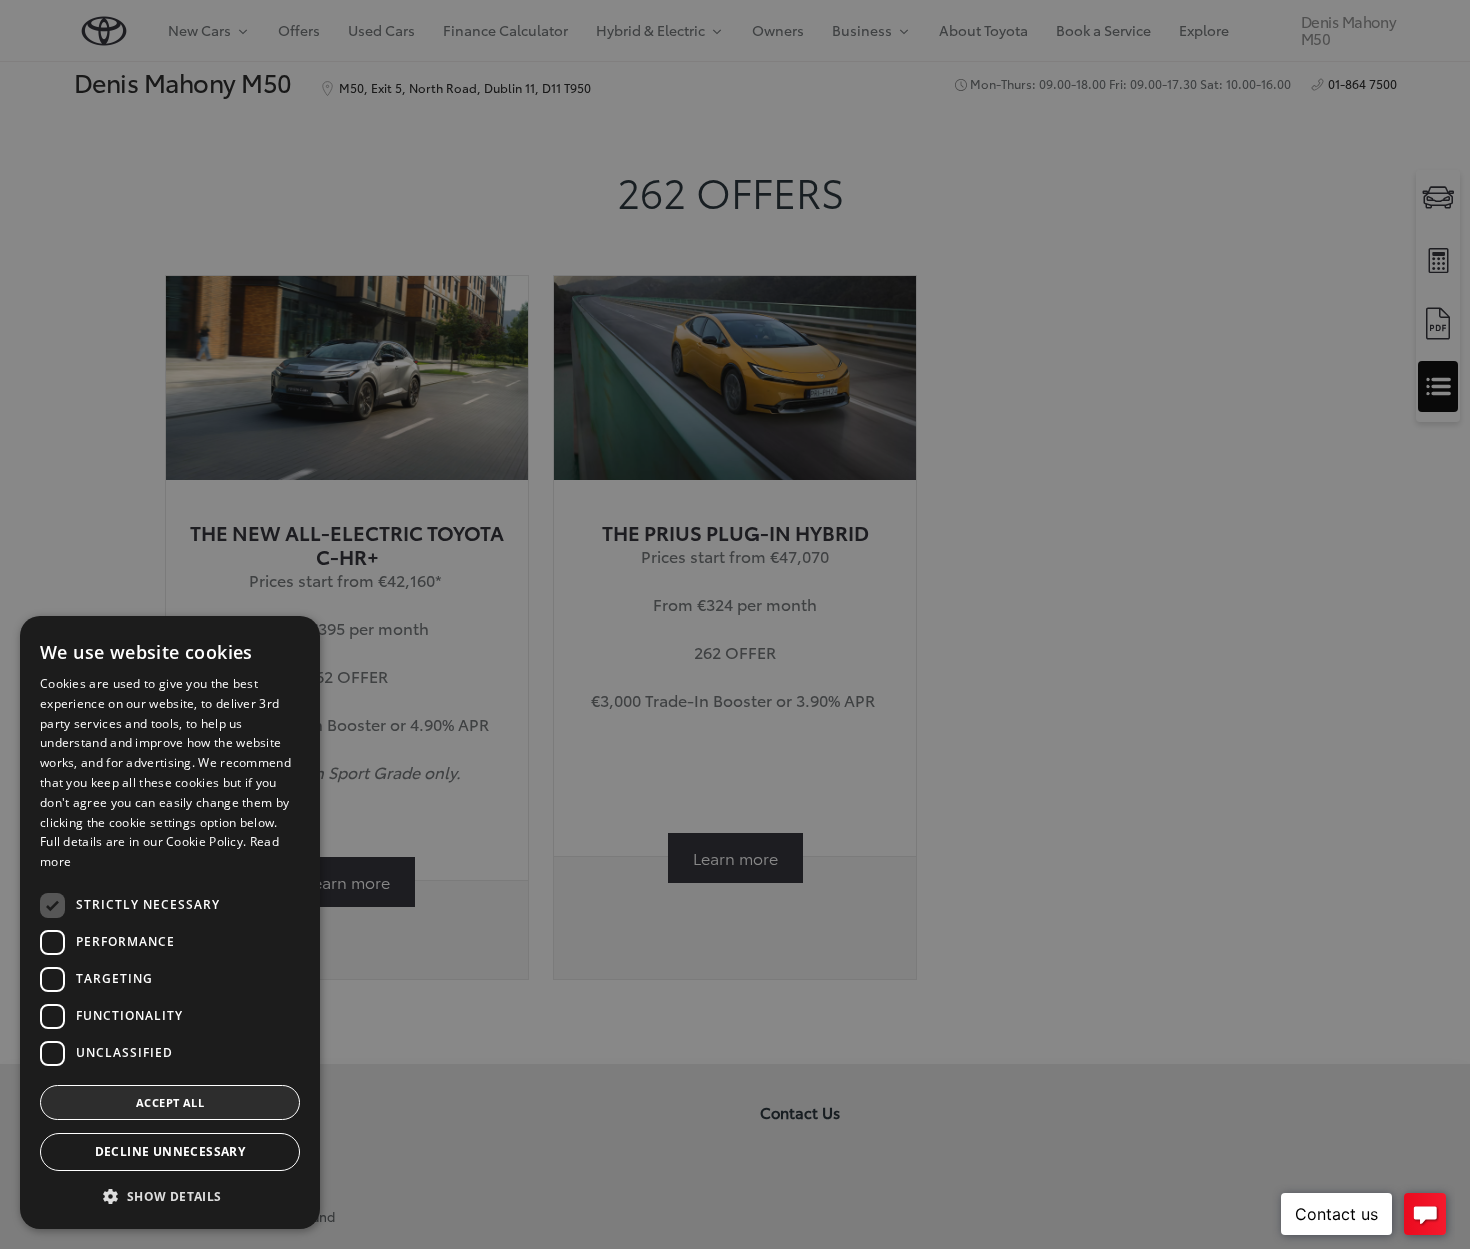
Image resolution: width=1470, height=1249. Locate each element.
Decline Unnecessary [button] (170, 1151)
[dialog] (170, 922)
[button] (170, 1196)
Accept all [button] (170, 1102)
